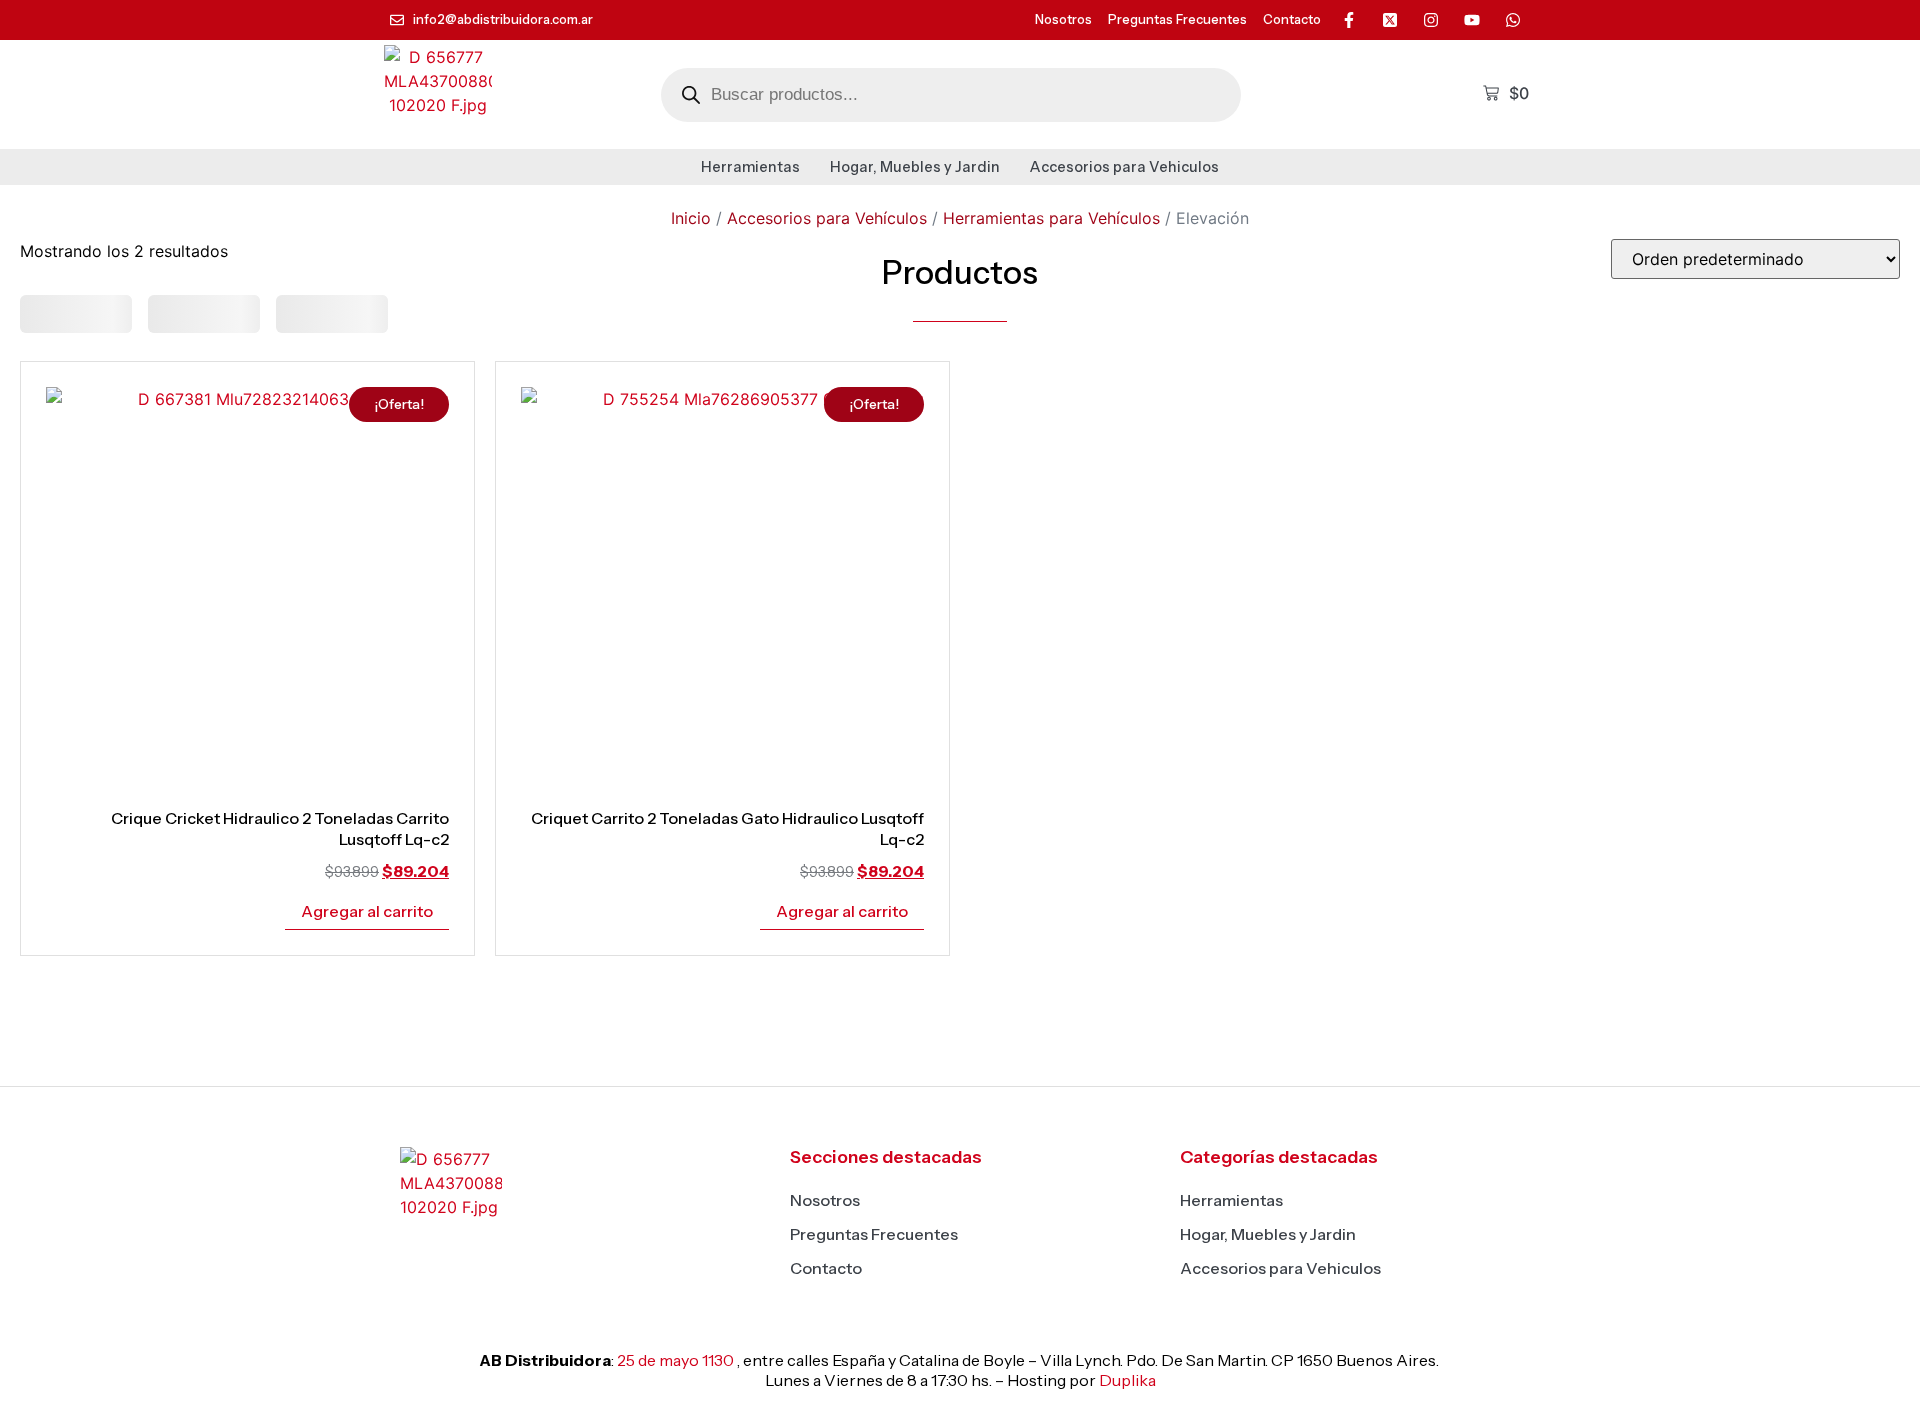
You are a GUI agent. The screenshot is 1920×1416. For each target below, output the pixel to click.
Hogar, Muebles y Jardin (915, 167)
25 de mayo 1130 (675, 1360)
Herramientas (750, 167)
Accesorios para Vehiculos (1124, 167)
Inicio (691, 218)
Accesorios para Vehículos (827, 218)
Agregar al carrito (367, 911)
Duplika (1127, 1380)
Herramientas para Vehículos (1051, 218)
